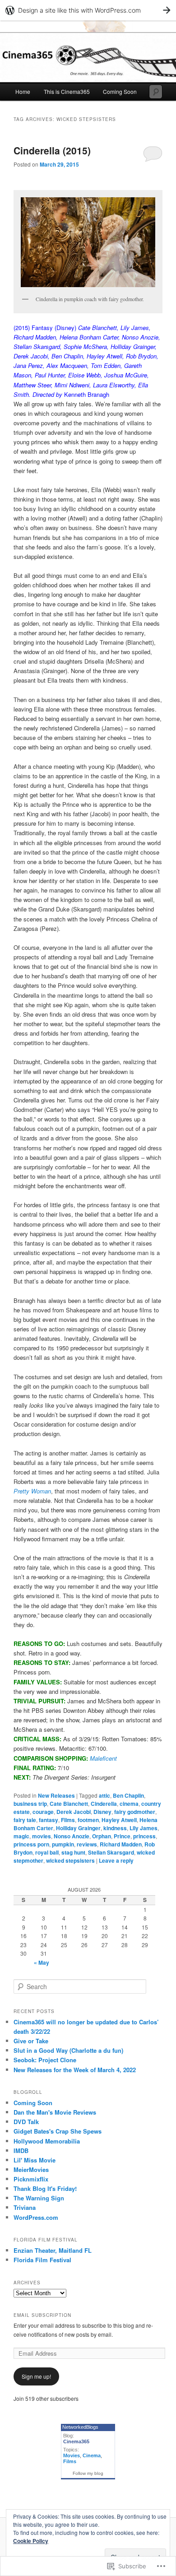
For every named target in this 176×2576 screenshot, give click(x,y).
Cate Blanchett (69, 1804)
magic (21, 1836)
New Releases (56, 1795)
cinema (129, 1804)
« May (42, 1962)
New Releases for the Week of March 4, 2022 (75, 2070)
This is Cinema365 (67, 91)
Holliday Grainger (78, 1828)
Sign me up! (36, 2376)
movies (42, 1836)
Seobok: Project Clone (45, 2060)
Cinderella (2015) (52, 150)
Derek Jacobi (74, 1812)
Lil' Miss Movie (35, 2160)
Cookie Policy (31, 2541)
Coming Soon (120, 91)
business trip (30, 1804)
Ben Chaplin (128, 1795)
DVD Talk (26, 2122)
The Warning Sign (39, 2198)
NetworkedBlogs (80, 2427)
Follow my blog (88, 2473)
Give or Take (31, 2041)
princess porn (31, 1844)
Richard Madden (121, 1844)
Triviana (25, 2207)
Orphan (102, 1836)
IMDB (21, 2151)
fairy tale (25, 1820)
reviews (87, 1844)
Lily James (144, 1828)
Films (68, 1820)
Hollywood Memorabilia (47, 2141)
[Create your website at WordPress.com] (88, 10)
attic (104, 1795)
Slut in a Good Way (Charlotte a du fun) (68, 2050)
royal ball (47, 1852)
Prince (122, 1836)
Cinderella (104, 1804)
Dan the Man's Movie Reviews (55, 2112)
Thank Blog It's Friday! (45, 2188)
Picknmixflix (31, 2179)
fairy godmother (135, 1812)
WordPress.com (36, 2217)
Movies (72, 2455)
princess (144, 1836)
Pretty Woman (32, 1491)
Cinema (92, 2455)
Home (23, 91)
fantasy (49, 1820)
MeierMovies (31, 2169)
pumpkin (63, 1844)
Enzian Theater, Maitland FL (53, 2250)
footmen (88, 1820)
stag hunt (73, 1852)
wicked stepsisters (70, 1860)
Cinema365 (76, 2441)
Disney (102, 1812)
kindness (115, 1828)
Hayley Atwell (119, 1820)
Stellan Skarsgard (111, 1852)
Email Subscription (42, 2315)
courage (43, 1812)
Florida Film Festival (42, 2260)
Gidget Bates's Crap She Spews (58, 2131)
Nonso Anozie (72, 1836)
